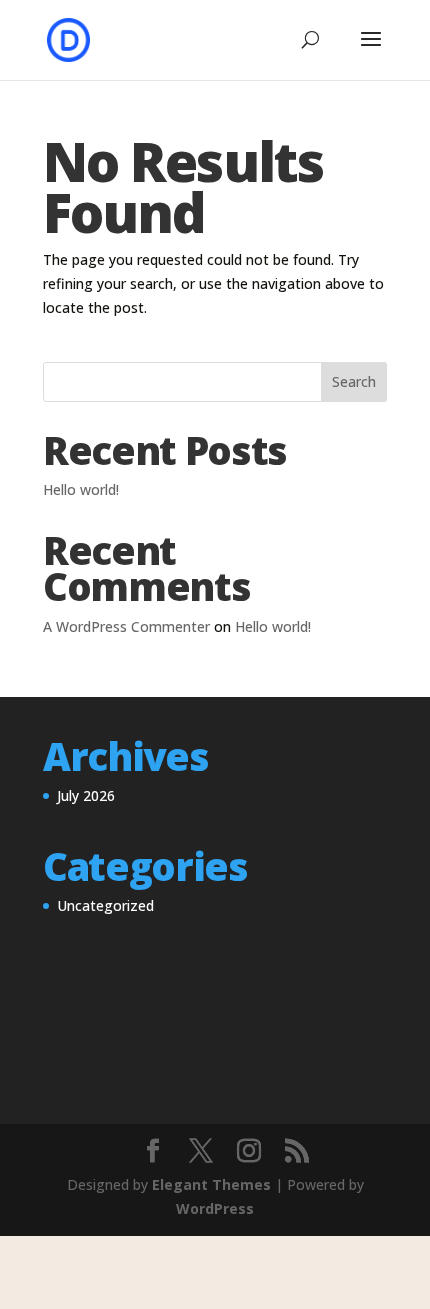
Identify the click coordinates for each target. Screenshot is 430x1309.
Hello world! (81, 489)
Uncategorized (105, 905)
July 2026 (86, 795)
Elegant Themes (211, 1184)
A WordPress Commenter (126, 626)
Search (354, 381)
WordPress (215, 1208)
